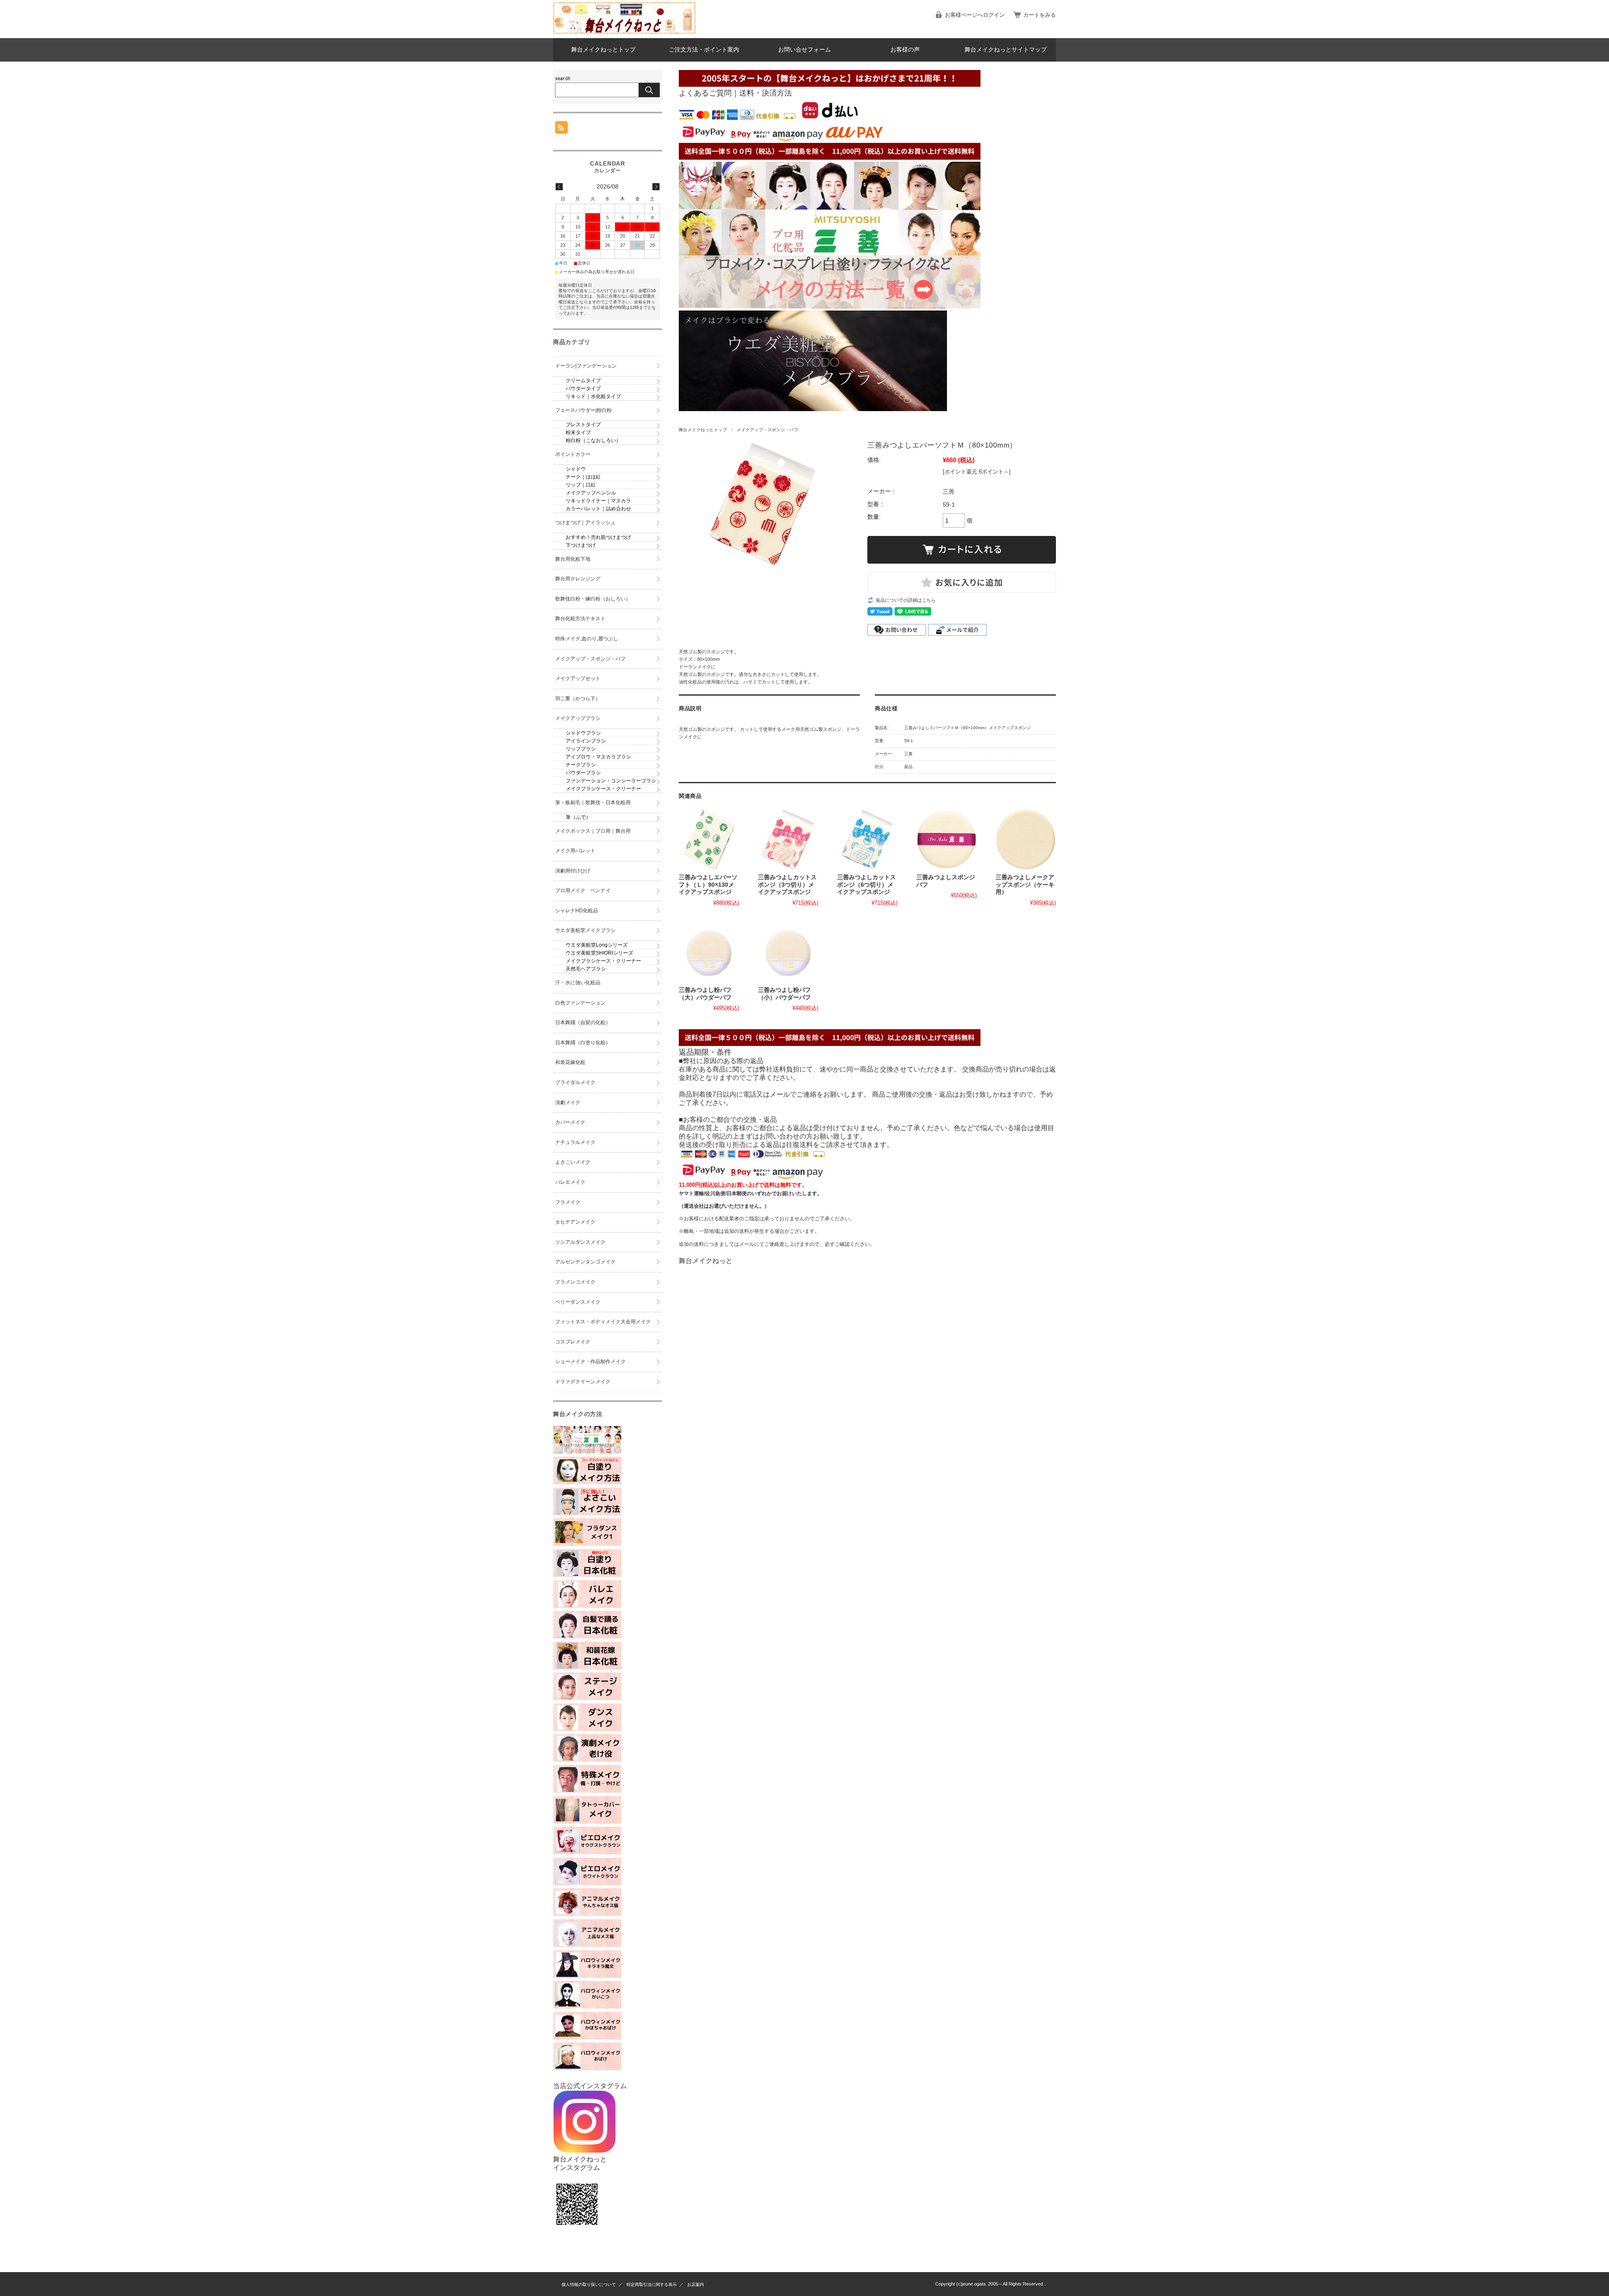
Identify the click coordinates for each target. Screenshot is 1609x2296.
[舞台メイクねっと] (624, 32)
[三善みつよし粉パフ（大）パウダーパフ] (709, 952)
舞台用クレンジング (578, 579)
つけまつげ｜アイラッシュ (585, 523)
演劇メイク (568, 1103)
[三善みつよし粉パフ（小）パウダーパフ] (788, 952)
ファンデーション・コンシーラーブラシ (611, 781)
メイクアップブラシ (578, 718)
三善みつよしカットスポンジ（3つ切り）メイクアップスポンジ (787, 885)
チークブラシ (581, 765)
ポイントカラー (573, 454)
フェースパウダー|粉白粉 (583, 410)
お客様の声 (905, 50)
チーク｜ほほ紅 (583, 477)
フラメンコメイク (575, 1282)
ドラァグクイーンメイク (583, 1382)
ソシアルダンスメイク (580, 1242)
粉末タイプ (578, 432)
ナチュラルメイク (575, 1142)
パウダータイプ (583, 388)
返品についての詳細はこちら (906, 600)
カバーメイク (570, 1122)
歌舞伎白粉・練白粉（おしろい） (593, 599)
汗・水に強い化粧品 (578, 983)
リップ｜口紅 (581, 485)
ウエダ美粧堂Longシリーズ (597, 945)
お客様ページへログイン (975, 15)
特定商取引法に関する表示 (652, 2284)
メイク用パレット (575, 851)
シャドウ (576, 469)
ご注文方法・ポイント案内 (704, 50)
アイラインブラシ (586, 741)
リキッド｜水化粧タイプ (593, 396)
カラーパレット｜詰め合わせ (598, 509)
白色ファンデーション (580, 1003)
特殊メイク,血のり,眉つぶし (587, 639)
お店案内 (696, 2284)
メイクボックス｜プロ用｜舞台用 (593, 831)
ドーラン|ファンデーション (586, 366)
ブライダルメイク (575, 1082)
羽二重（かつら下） (578, 699)
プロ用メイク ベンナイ (583, 890)
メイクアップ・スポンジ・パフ (767, 430)
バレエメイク (570, 1182)
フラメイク (568, 1202)
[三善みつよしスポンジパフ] (947, 839)
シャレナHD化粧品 (577, 911)
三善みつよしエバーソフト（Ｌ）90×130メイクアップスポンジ (708, 885)
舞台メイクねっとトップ (603, 50)
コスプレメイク (573, 1342)
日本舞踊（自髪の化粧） (583, 1022)
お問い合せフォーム (804, 50)
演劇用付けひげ (573, 871)
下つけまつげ (581, 545)
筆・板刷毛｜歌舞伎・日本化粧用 (593, 802)
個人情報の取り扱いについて (589, 2284)
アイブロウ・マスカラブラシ (598, 757)
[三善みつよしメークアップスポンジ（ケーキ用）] (1026, 839)
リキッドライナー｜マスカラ (598, 501)
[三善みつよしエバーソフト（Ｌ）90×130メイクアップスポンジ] (709, 839)
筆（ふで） (578, 817)
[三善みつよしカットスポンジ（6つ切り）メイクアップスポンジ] (867, 839)
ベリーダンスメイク (578, 1302)
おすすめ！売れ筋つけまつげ (598, 537)
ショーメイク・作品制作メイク (590, 1362)
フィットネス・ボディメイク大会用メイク (603, 1322)
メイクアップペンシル (591, 493)
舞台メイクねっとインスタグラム (580, 2163)
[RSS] (561, 129)
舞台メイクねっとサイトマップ (1006, 50)
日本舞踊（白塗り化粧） (583, 1043)
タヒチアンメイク (575, 1222)
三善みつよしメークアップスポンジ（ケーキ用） (1025, 885)
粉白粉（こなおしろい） (593, 440)
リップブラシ (581, 749)
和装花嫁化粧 (570, 1062)
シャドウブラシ (583, 733)
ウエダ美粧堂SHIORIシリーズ (599, 953)
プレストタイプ (583, 425)
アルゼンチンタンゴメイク (585, 1262)
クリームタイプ (583, 381)
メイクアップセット (578, 678)
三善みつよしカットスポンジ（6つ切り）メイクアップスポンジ (867, 885)
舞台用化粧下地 (573, 559)
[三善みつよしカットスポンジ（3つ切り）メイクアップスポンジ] (788, 839)
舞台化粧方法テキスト (580, 619)
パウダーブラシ (583, 773)
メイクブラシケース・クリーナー (603, 789)
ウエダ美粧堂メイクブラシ (585, 930)
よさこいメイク (573, 1162)
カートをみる (1040, 15)
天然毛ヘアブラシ (586, 969)
